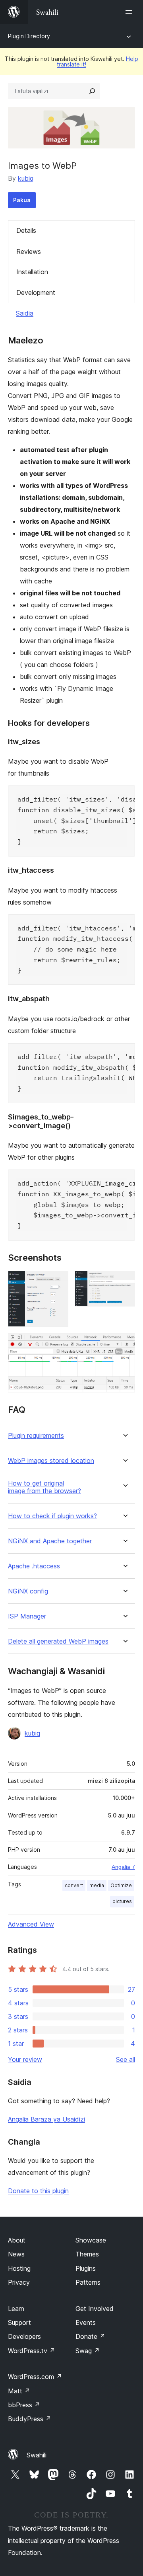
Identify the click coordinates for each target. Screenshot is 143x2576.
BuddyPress (30, 2419)
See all (126, 2059)
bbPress (24, 2405)
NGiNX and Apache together (50, 1541)
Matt (19, 2391)
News (16, 2254)
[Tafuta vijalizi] (92, 91)
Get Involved (95, 2309)
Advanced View (31, 1924)
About (17, 2240)
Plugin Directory (29, 36)
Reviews (29, 252)
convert (74, 1885)
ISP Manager (27, 1616)
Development (36, 293)
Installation (32, 272)
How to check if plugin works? (52, 1516)
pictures (122, 1901)
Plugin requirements (36, 1436)
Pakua (22, 200)
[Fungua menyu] (130, 12)
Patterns (88, 2282)
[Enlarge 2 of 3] (124, 1281)
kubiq (26, 178)
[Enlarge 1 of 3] (58, 1281)
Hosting (19, 2268)
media (97, 1885)
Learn (16, 2309)
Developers (24, 2336)
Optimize (121, 1885)
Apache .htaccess (34, 1566)
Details (26, 230)
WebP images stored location (51, 1461)
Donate (90, 2336)
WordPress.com (35, 2377)
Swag (88, 2351)
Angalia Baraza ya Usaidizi (46, 2119)
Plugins (86, 2268)
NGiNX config (28, 1591)
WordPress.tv (32, 2351)
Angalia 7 (123, 1867)
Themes (87, 2254)
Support (19, 2322)
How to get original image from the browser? (44, 1487)
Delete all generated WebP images (58, 1641)
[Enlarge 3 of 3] (124, 1344)
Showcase (91, 2240)
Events (86, 2322)
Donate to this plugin (38, 2191)
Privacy (19, 2282)
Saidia (25, 313)
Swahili (37, 2455)
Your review (25, 2059)
